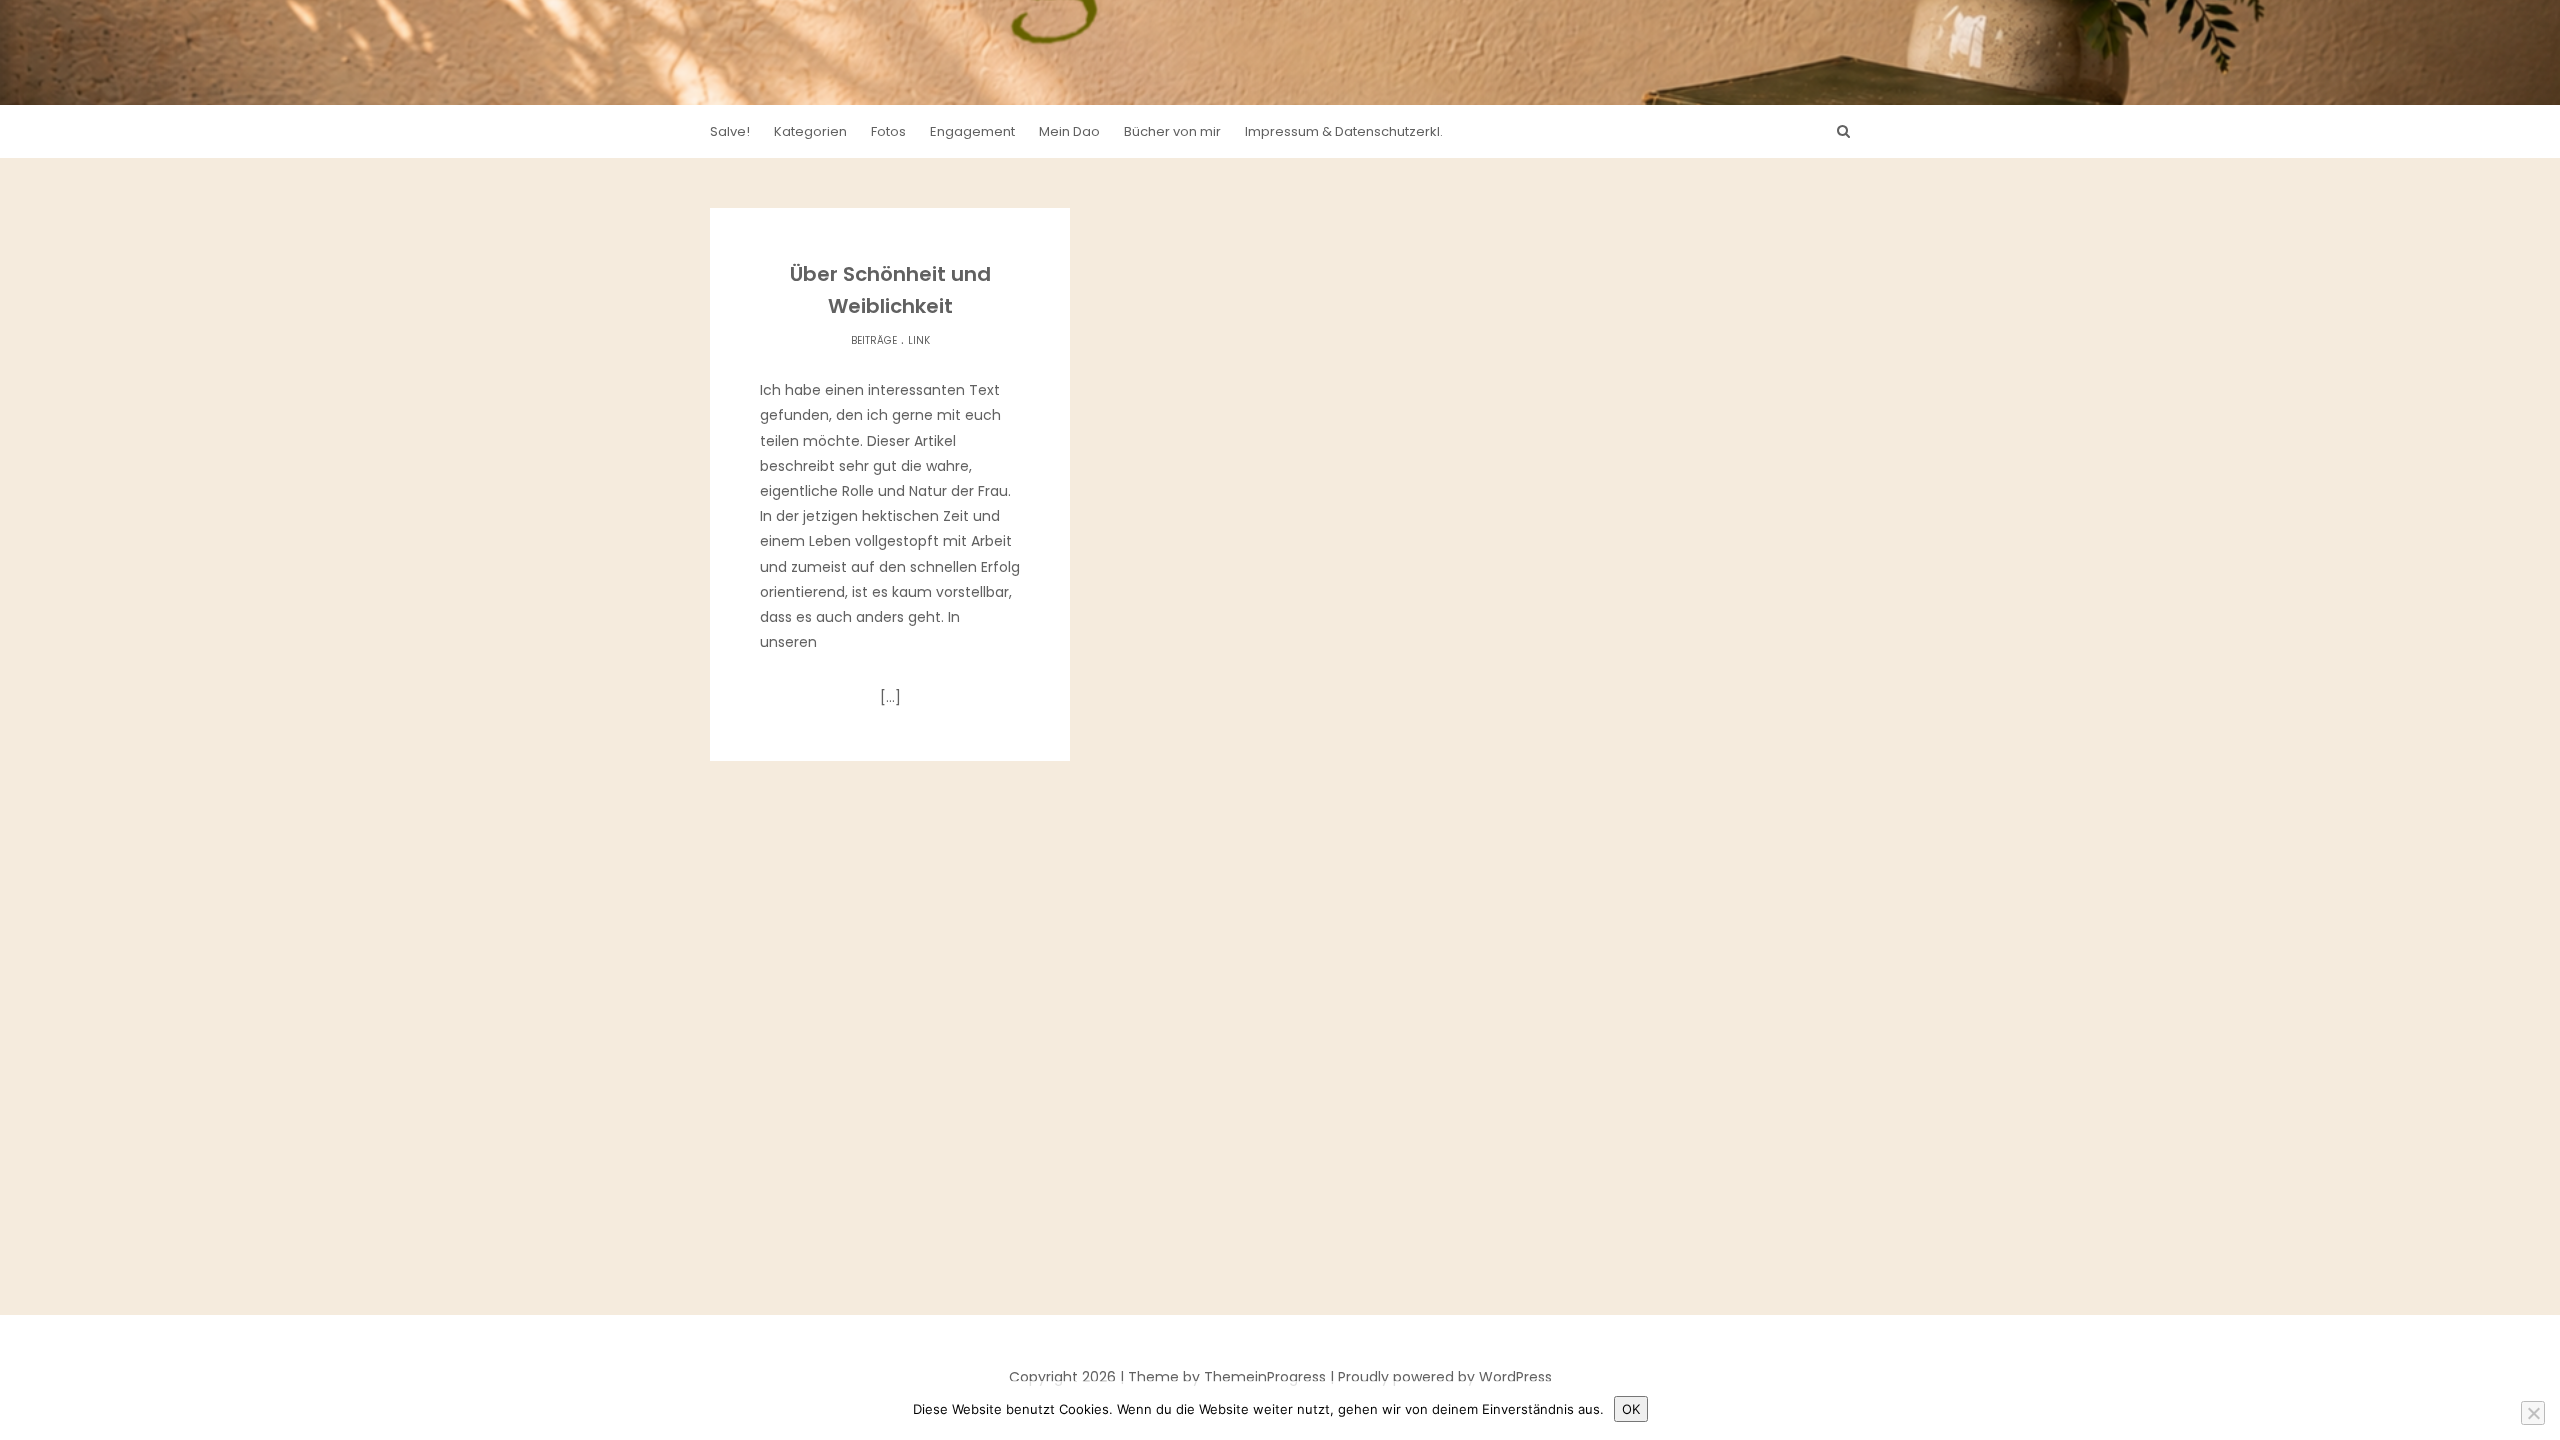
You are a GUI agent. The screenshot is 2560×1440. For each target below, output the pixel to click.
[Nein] (2533, 1413)
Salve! (730, 131)
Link (919, 340)
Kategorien (810, 131)
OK (1631, 1409)
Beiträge (874, 340)
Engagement (972, 131)
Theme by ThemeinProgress (1227, 1377)
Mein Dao (1069, 131)
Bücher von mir (1172, 131)
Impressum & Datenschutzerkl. (1344, 131)
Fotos (888, 131)
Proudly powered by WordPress (1445, 1377)
